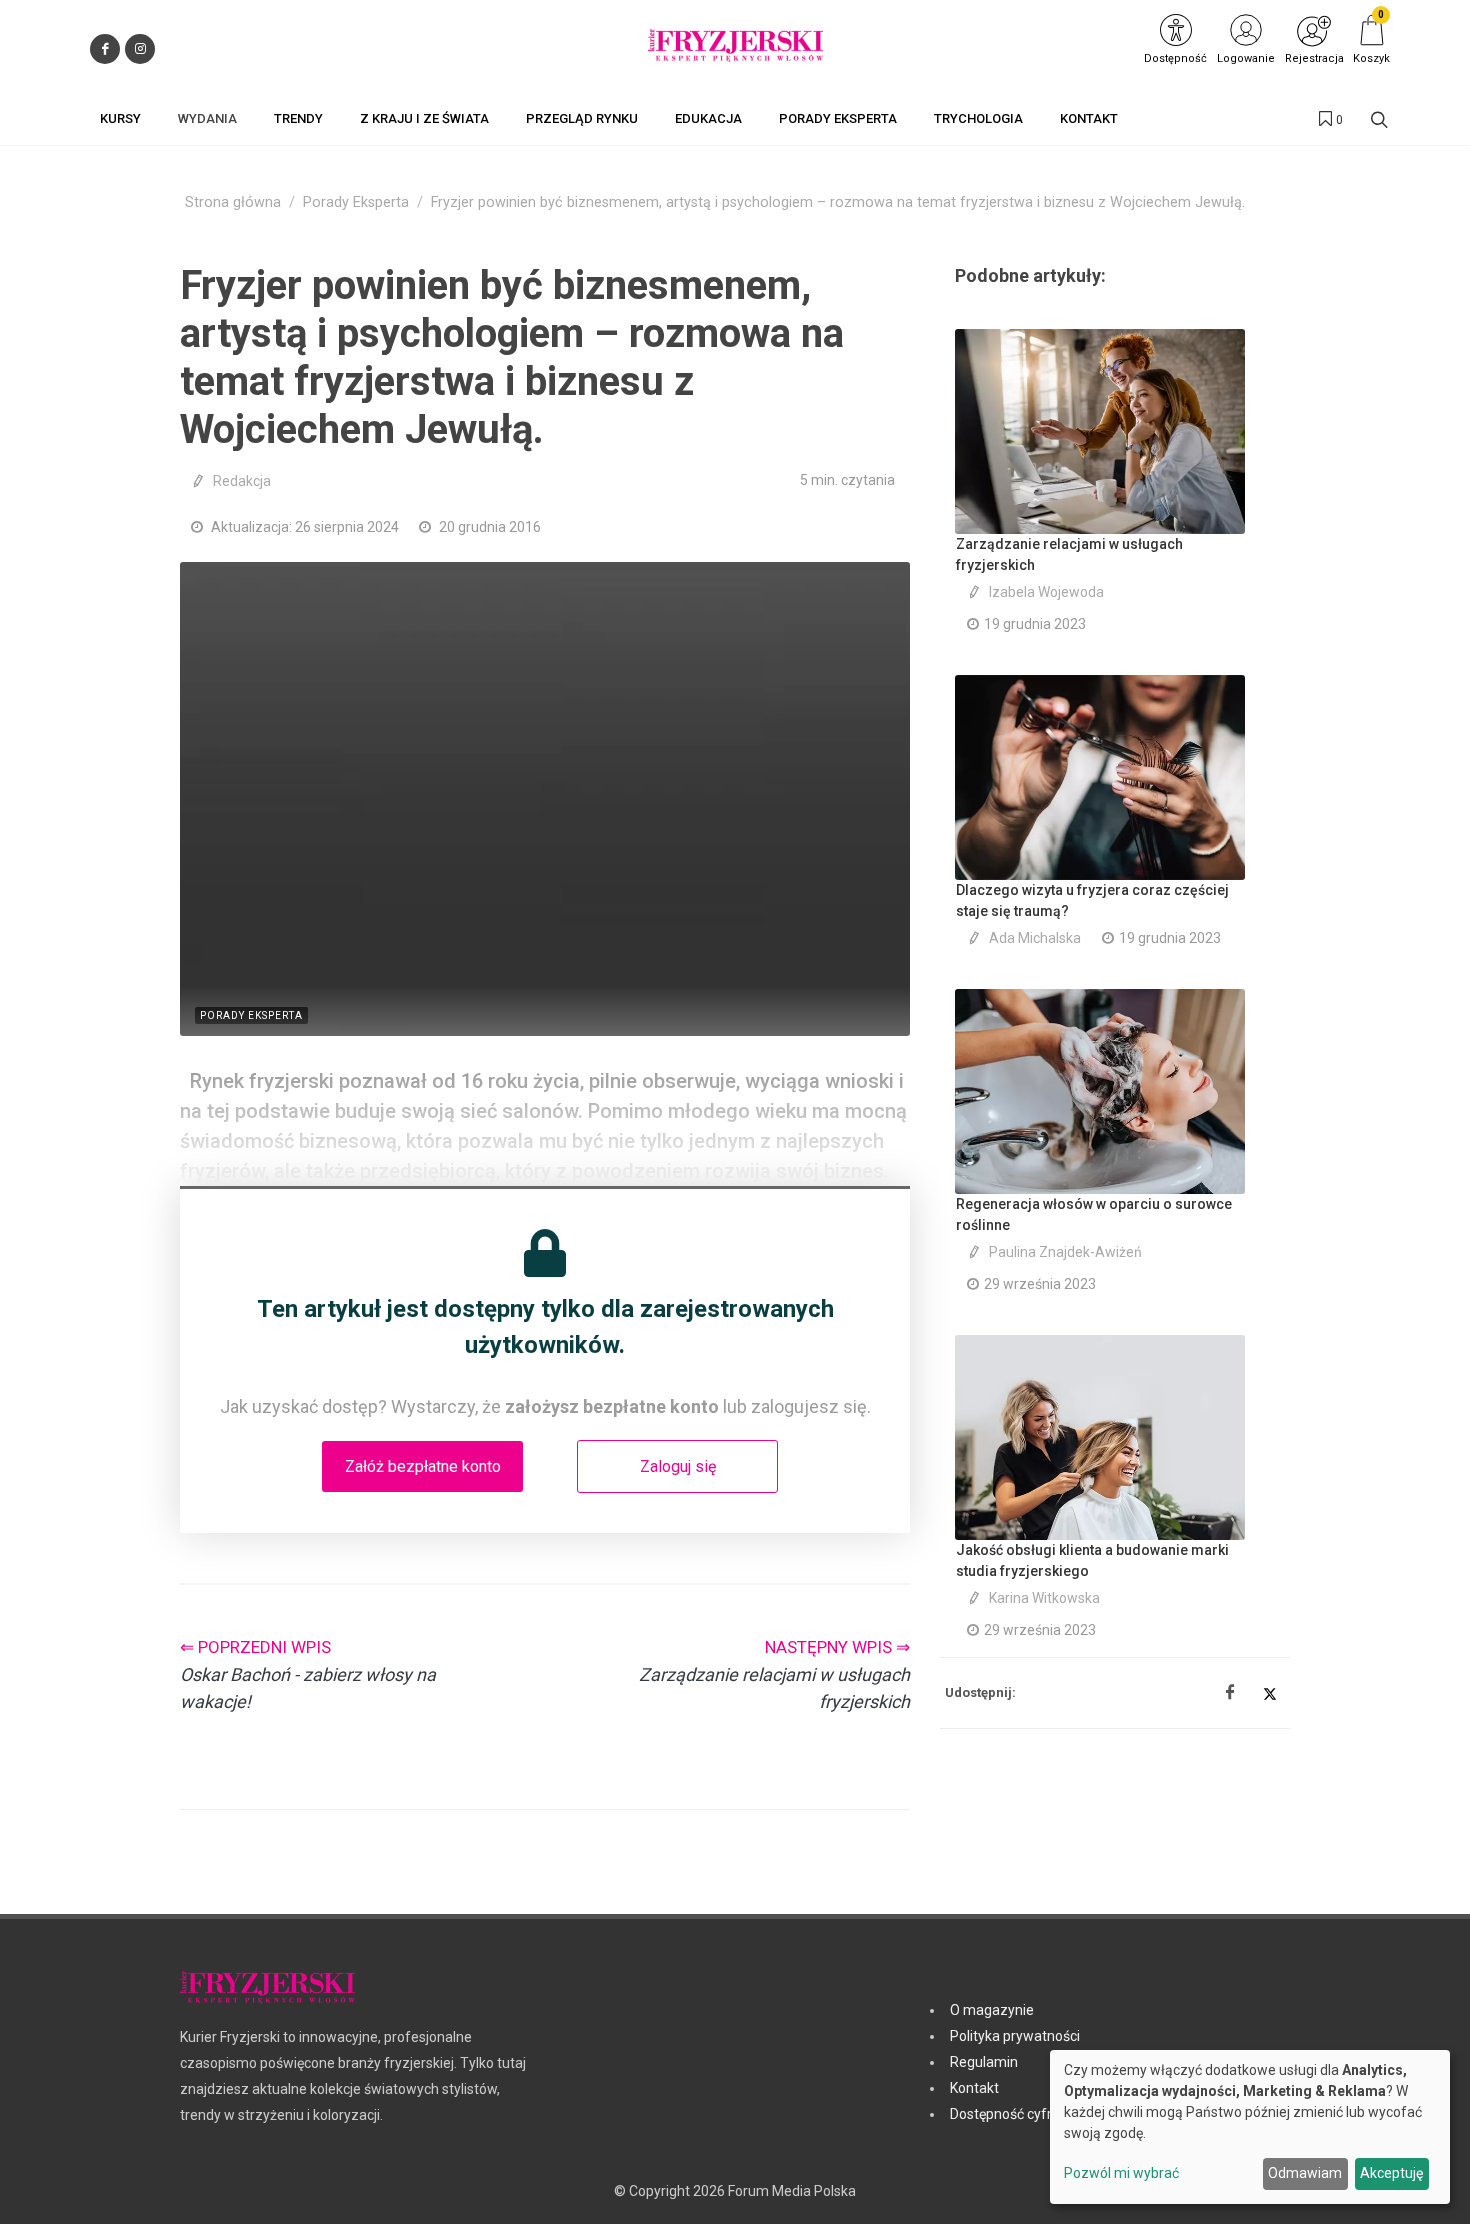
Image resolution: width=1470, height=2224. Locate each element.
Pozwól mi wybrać (1121, 2173)
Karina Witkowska (1044, 1598)
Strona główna (233, 202)
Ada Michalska (1035, 938)
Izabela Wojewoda (1046, 592)
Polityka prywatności (1015, 2036)
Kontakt (974, 2088)
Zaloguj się (678, 1466)
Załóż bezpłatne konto (423, 1466)
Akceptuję (1391, 2173)
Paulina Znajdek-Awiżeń (1065, 1252)
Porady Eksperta (356, 202)
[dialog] (1250, 2127)
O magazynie (992, 2010)
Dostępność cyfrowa (1014, 2114)
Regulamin (984, 2062)
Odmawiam (1305, 2173)
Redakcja (242, 481)
